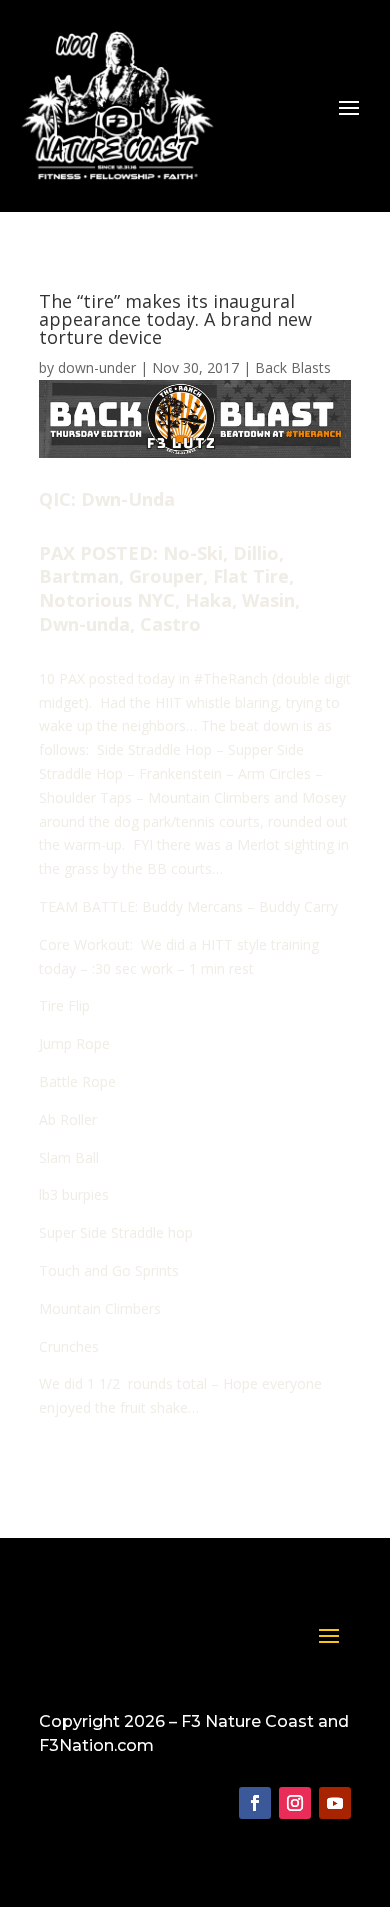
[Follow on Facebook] (255, 1803)
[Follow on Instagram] (295, 1803)
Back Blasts (293, 367)
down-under (97, 367)
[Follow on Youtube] (335, 1803)
